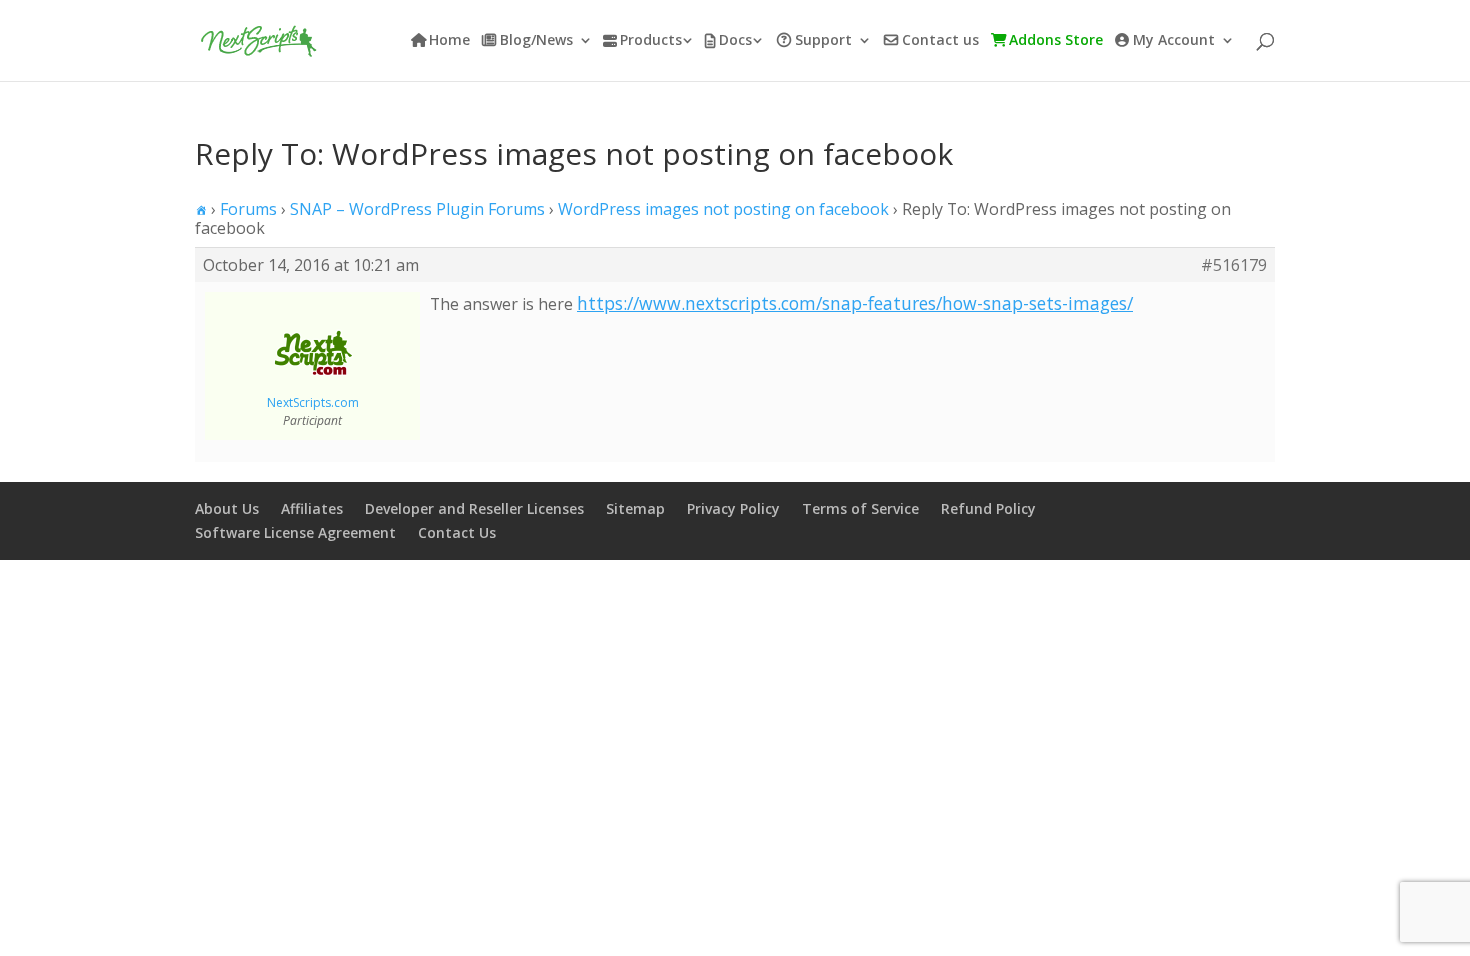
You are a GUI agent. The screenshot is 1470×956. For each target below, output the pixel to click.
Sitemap (635, 508)
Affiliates (312, 508)
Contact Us (457, 532)
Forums (248, 209)
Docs (735, 41)
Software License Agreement (295, 532)
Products (651, 41)
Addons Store (1056, 41)
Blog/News (536, 41)
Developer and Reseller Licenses (474, 508)
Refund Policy (988, 508)
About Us (227, 508)
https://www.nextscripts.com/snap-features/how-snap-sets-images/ (855, 303)
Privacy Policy (733, 508)
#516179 (1234, 265)
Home (449, 41)
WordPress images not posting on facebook (723, 209)
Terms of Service (860, 508)
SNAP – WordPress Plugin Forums (417, 209)
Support (823, 41)
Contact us (940, 41)
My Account (1174, 41)
